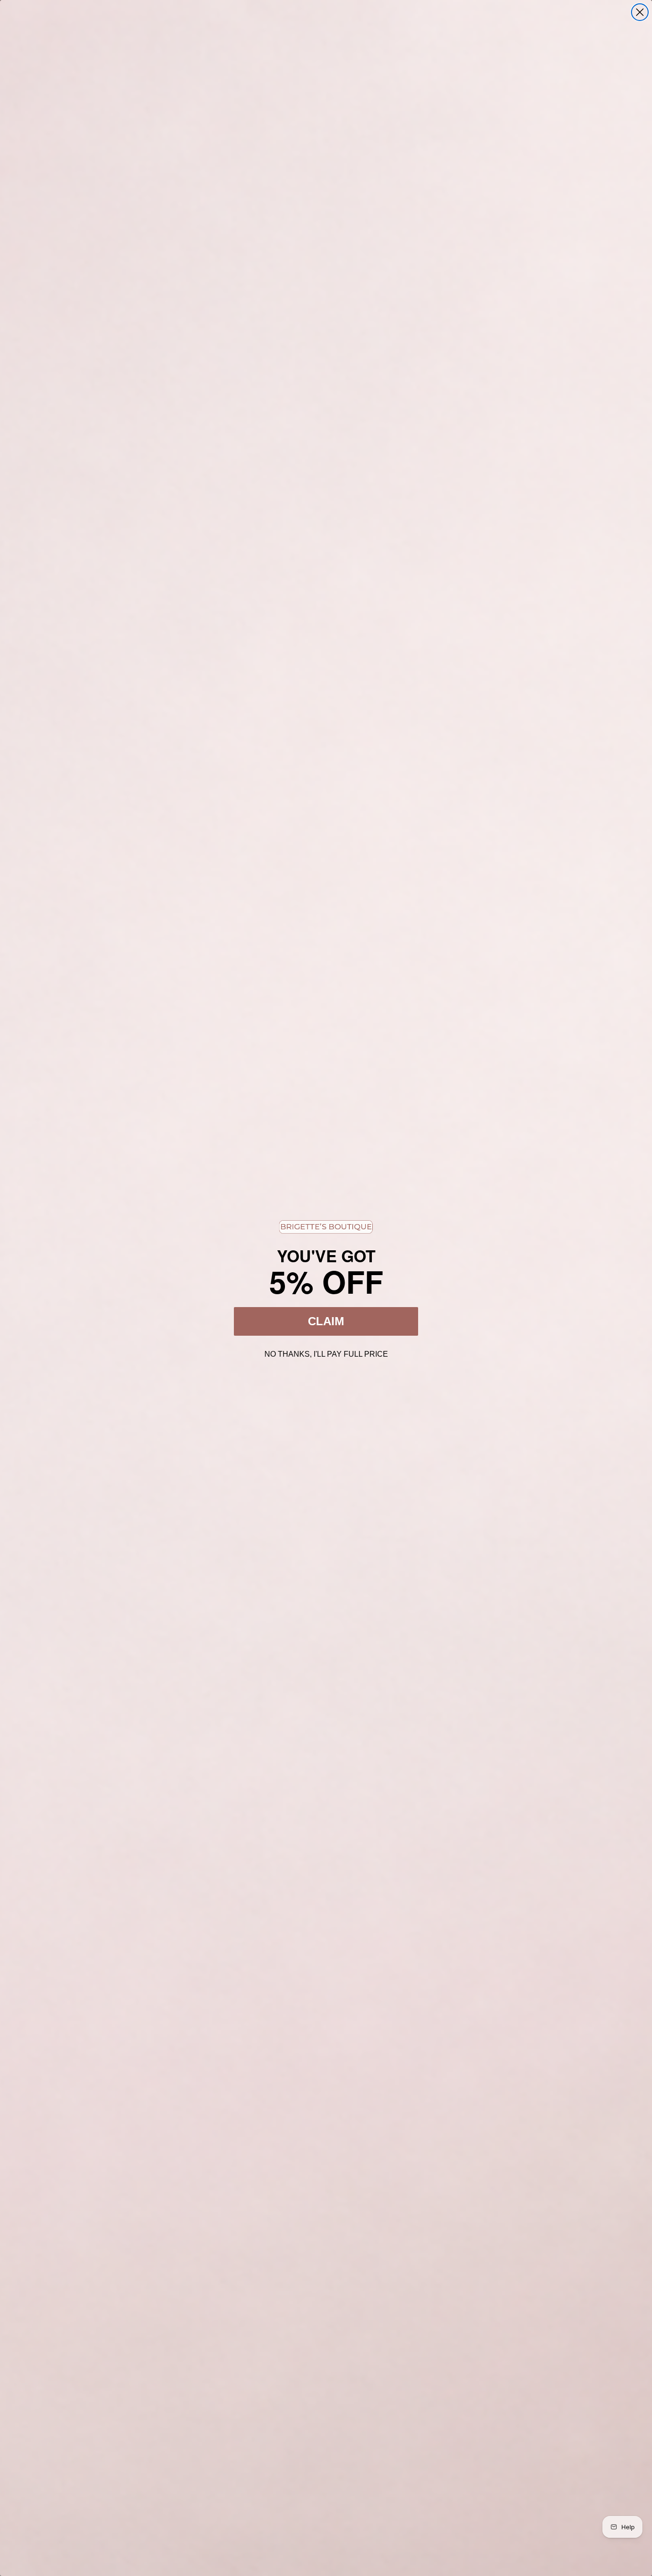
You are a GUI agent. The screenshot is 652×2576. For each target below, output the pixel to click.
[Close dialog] (640, 12)
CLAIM (326, 1321)
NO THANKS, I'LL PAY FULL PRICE (326, 1353)
